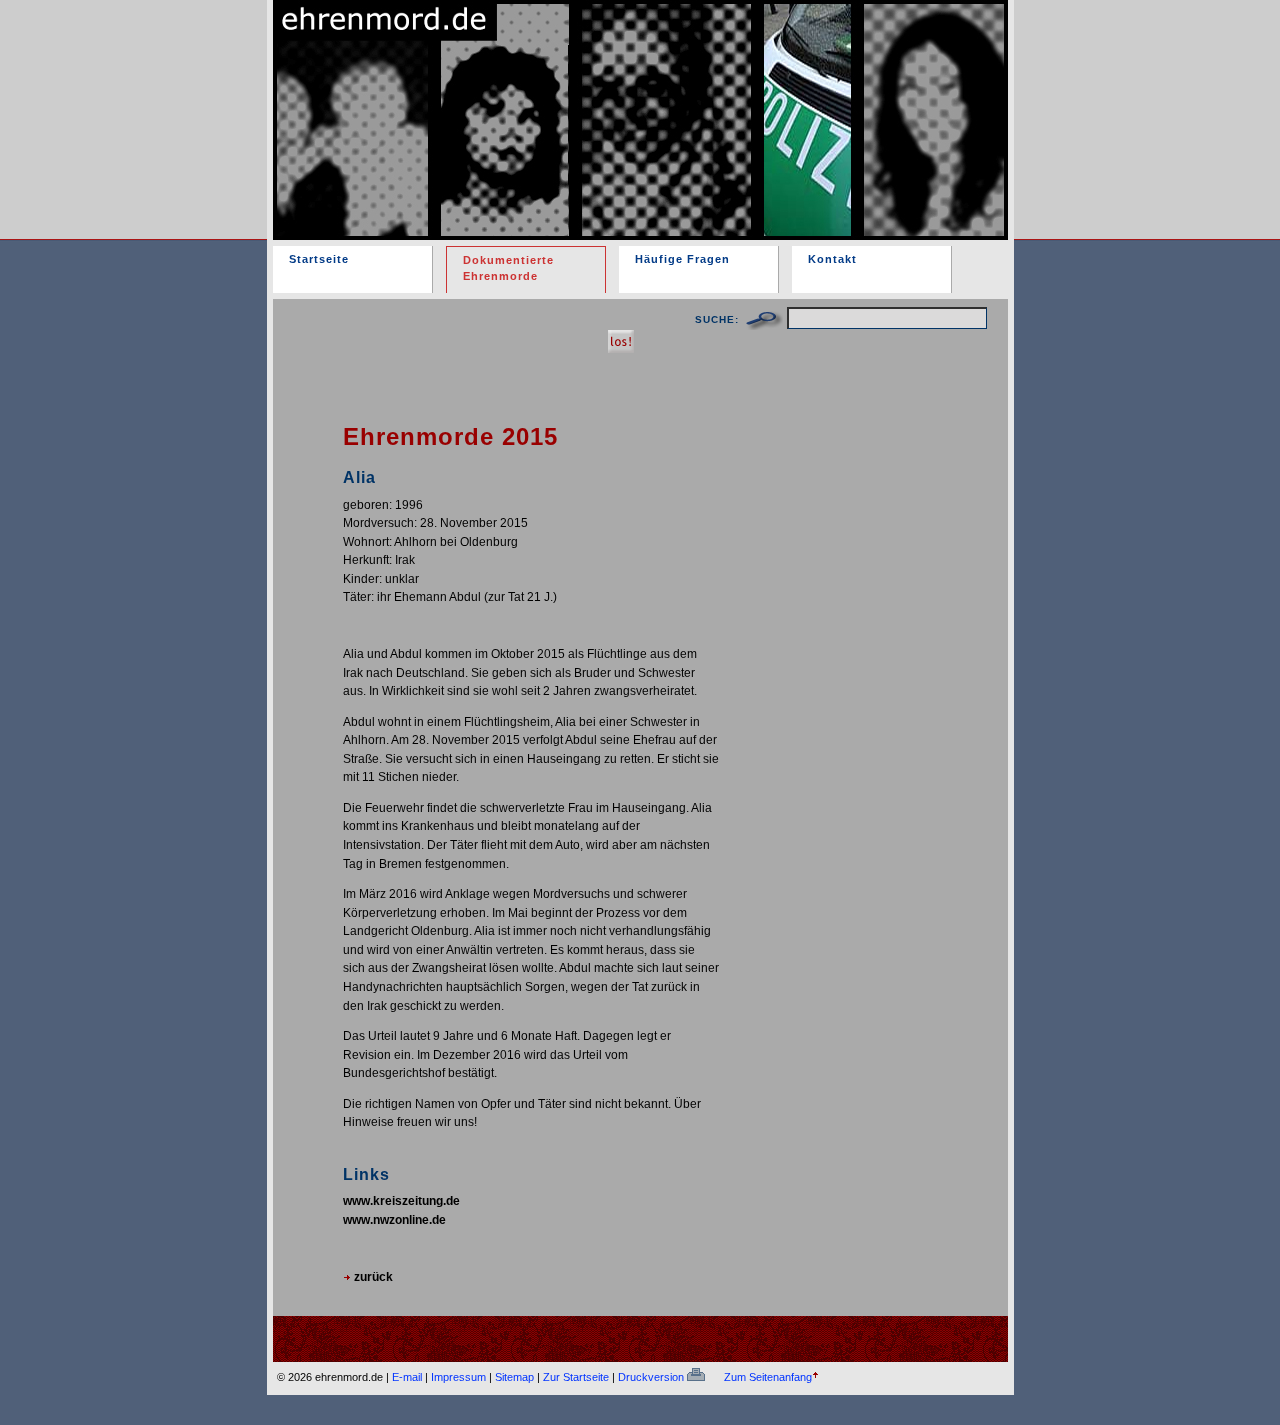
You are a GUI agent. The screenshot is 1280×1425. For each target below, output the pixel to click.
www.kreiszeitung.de (401, 1200)
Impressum (458, 1377)
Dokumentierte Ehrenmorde (508, 268)
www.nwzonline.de (394, 1219)
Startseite (319, 259)
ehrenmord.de (506, 103)
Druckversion (652, 1377)
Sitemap (514, 1377)
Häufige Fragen (682, 259)
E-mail (407, 1377)
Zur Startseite (576, 1377)
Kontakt (832, 259)
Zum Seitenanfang (768, 1377)
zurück (372, 1276)
